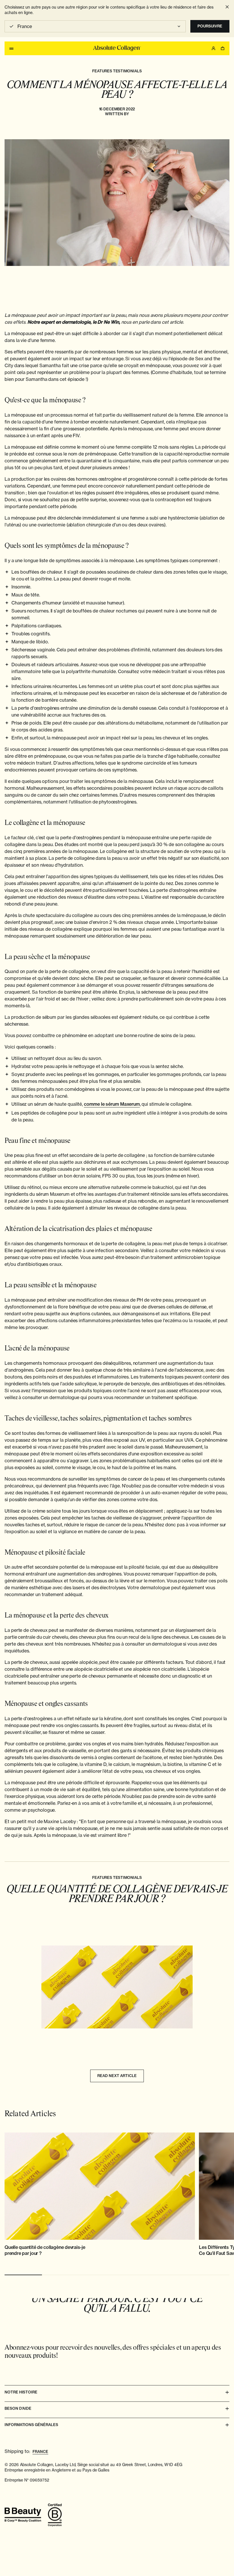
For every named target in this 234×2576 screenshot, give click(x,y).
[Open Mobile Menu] (11, 48)
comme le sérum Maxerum (112, 1104)
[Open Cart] (223, 48)
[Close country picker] (227, 7)
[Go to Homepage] (117, 48)
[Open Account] (213, 48)
